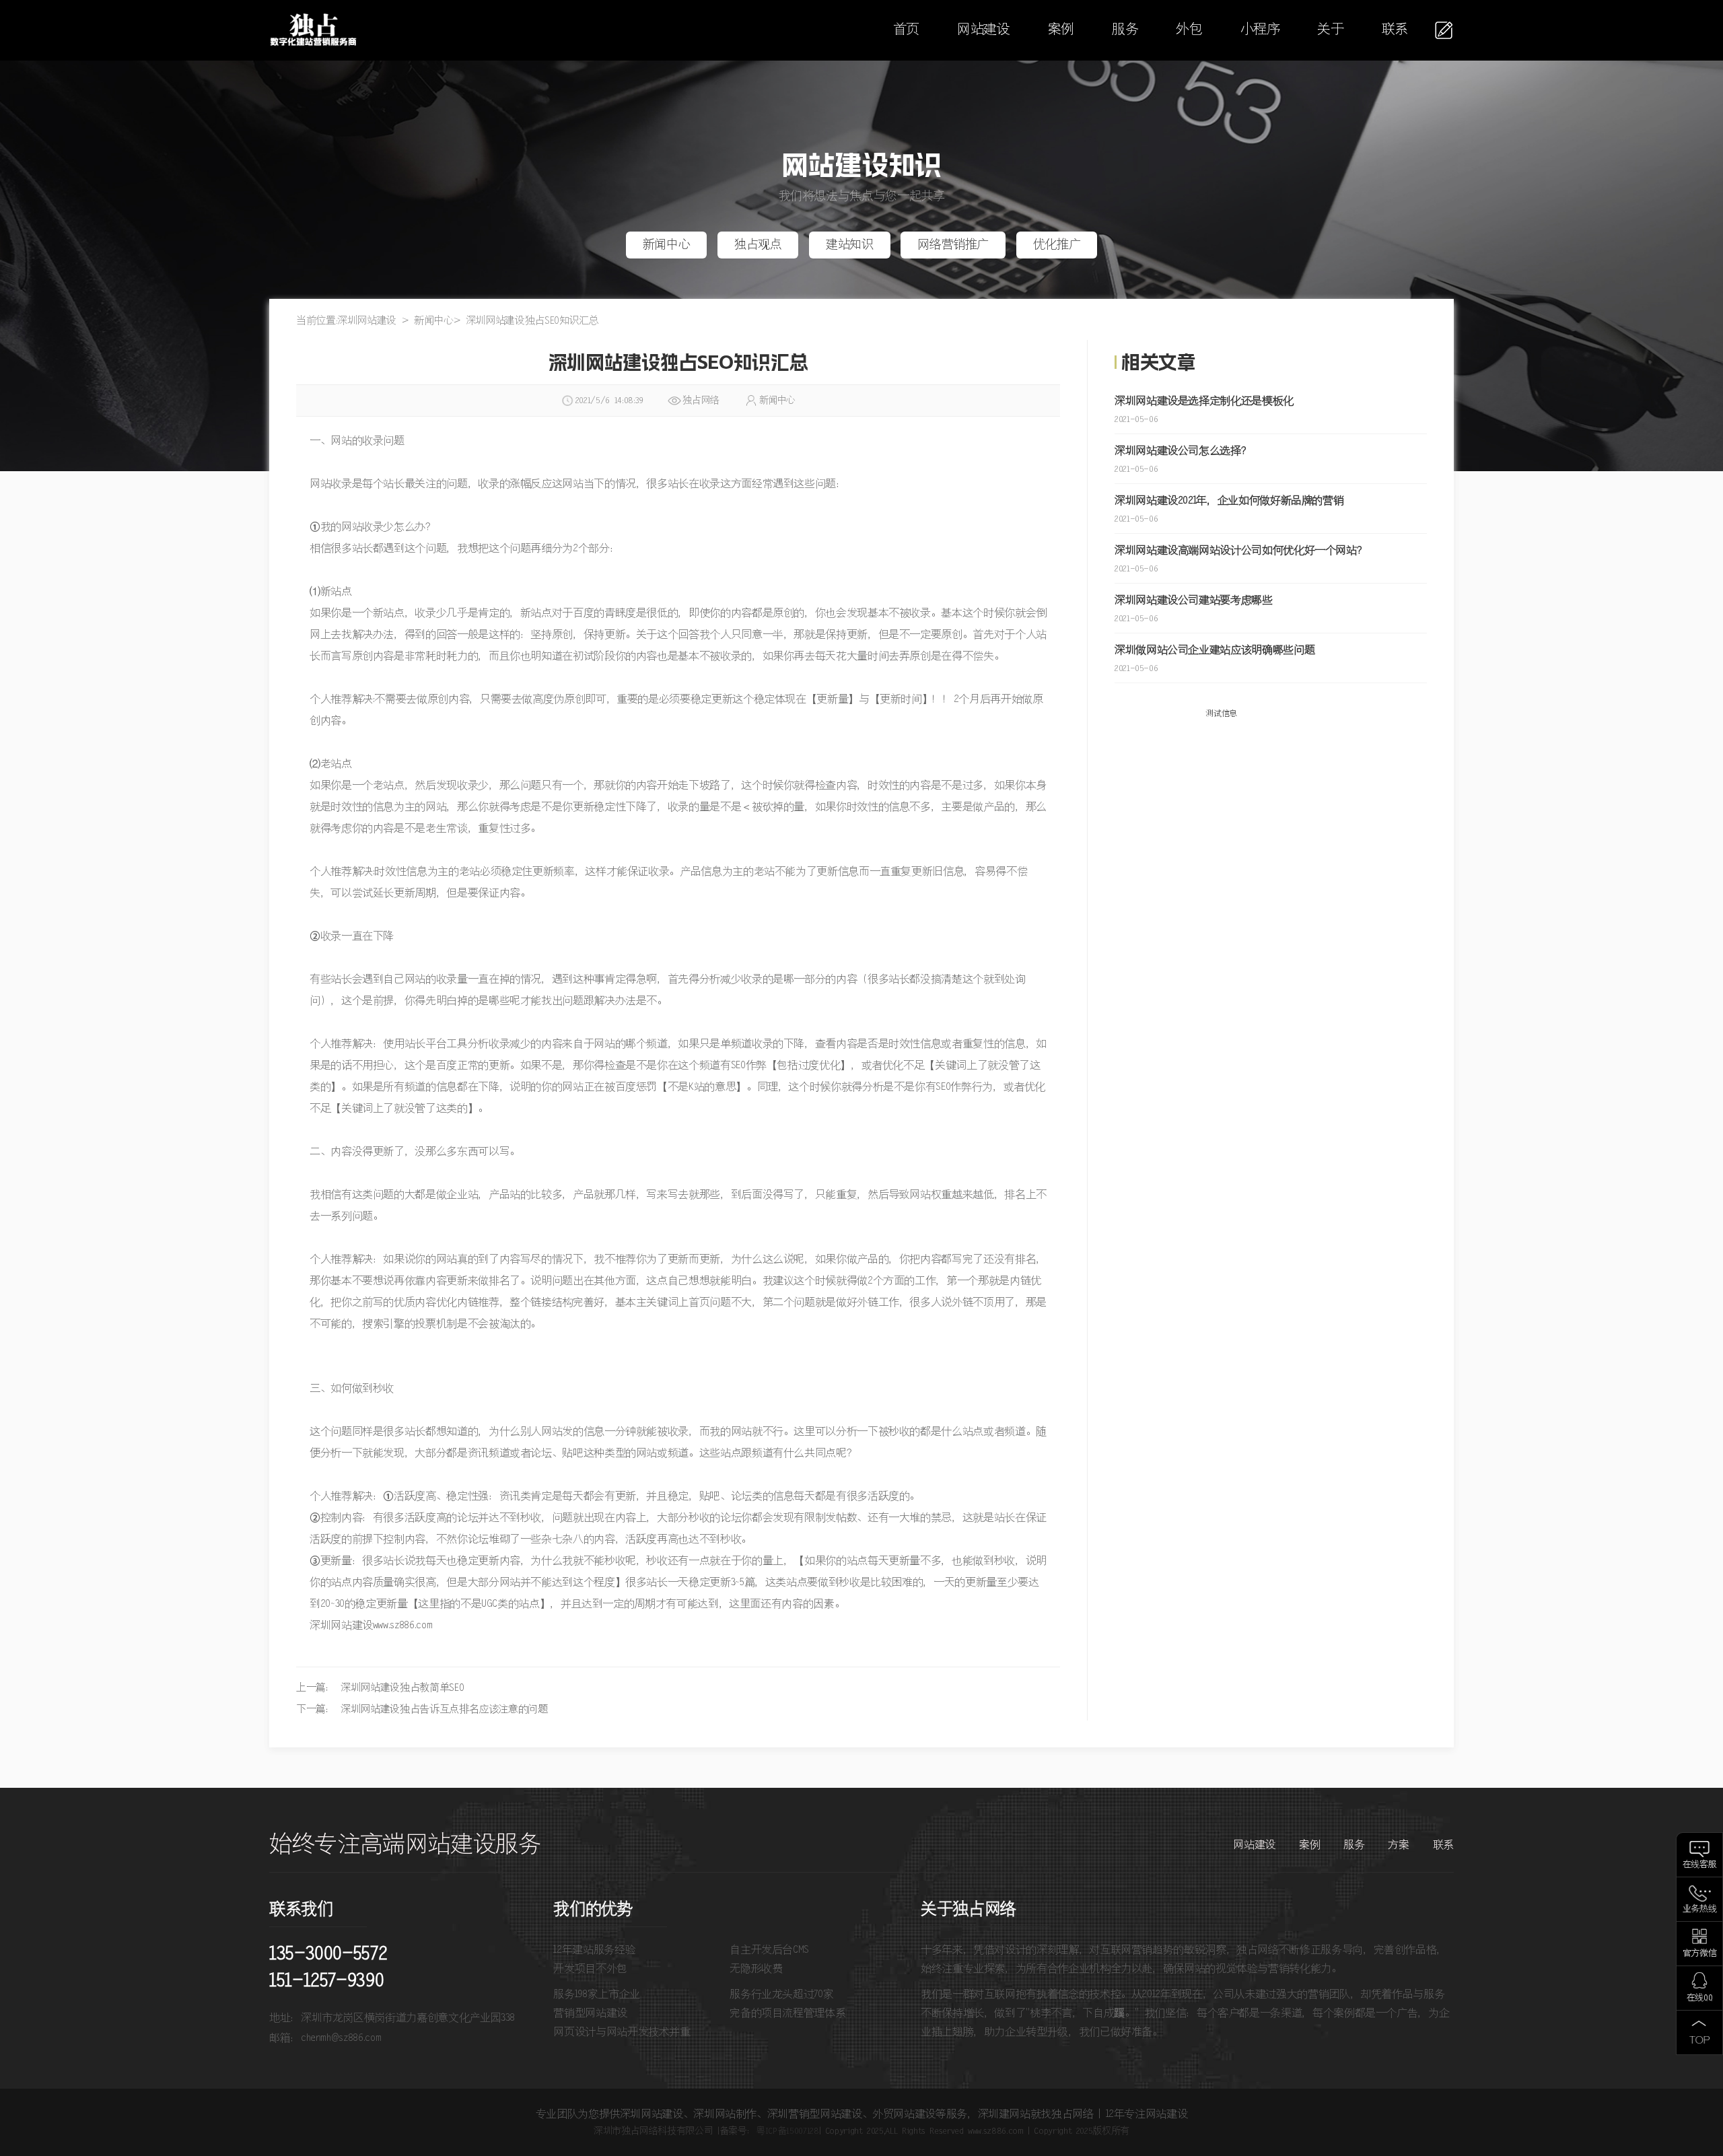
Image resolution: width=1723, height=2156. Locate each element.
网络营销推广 (953, 245)
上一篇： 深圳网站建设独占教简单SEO (380, 1688)
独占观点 (758, 245)
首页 (906, 30)
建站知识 (850, 245)
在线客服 (1700, 1865)
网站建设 (984, 30)
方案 (1398, 1845)
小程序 (1260, 30)
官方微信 (1700, 1954)
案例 (1061, 30)
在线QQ (1700, 1998)
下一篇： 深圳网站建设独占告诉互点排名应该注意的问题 (422, 1709)
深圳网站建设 (367, 321)
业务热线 (1700, 1909)
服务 (1125, 30)
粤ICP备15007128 (787, 2131)
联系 (1395, 30)
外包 (1189, 30)
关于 (1330, 30)
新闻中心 (667, 245)
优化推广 (1057, 245)
